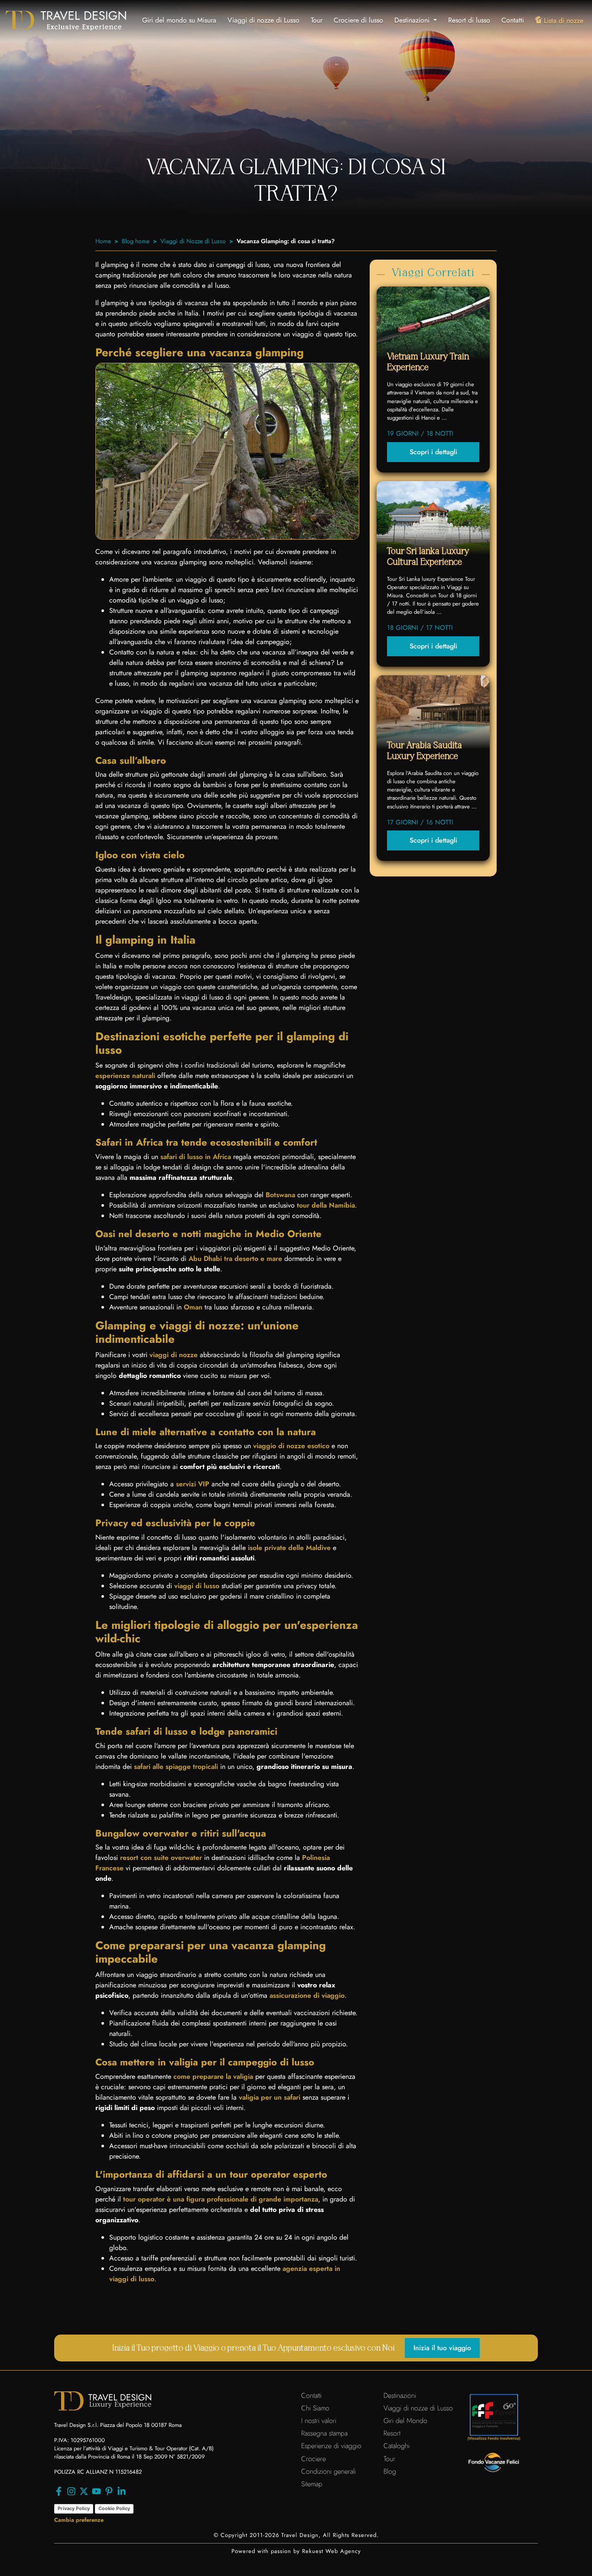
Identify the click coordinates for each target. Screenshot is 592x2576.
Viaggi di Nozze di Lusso (193, 241)
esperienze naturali (125, 1076)
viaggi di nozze (174, 1355)
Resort (392, 2433)
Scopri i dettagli (433, 452)
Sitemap (312, 2484)
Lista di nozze (564, 21)
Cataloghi (397, 2446)
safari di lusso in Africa (196, 1157)
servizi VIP (193, 1484)
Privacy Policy (74, 2508)
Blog (390, 2471)
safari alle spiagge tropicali (176, 1767)
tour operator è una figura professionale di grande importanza (221, 2199)
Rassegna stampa (324, 2433)
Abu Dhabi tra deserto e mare (235, 1259)
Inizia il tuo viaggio (442, 2348)
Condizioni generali (329, 2471)
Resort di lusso (469, 20)
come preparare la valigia (213, 2076)
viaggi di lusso (197, 1586)
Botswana (280, 1195)
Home (103, 241)
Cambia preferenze (79, 2520)
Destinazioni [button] (413, 20)
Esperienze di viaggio (331, 2446)
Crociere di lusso (358, 20)
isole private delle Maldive (289, 1548)
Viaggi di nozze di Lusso (263, 20)
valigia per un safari (270, 2097)
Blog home (136, 241)
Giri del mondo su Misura (179, 20)
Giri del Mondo (405, 2421)
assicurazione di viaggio (307, 1995)
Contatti (513, 20)
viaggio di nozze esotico (291, 1446)
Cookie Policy (114, 2508)
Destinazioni (400, 2395)
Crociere (314, 2459)
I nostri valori (319, 2421)
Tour (317, 20)
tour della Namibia (326, 1205)
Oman (193, 1307)
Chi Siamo (315, 2408)
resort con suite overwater (161, 1858)
